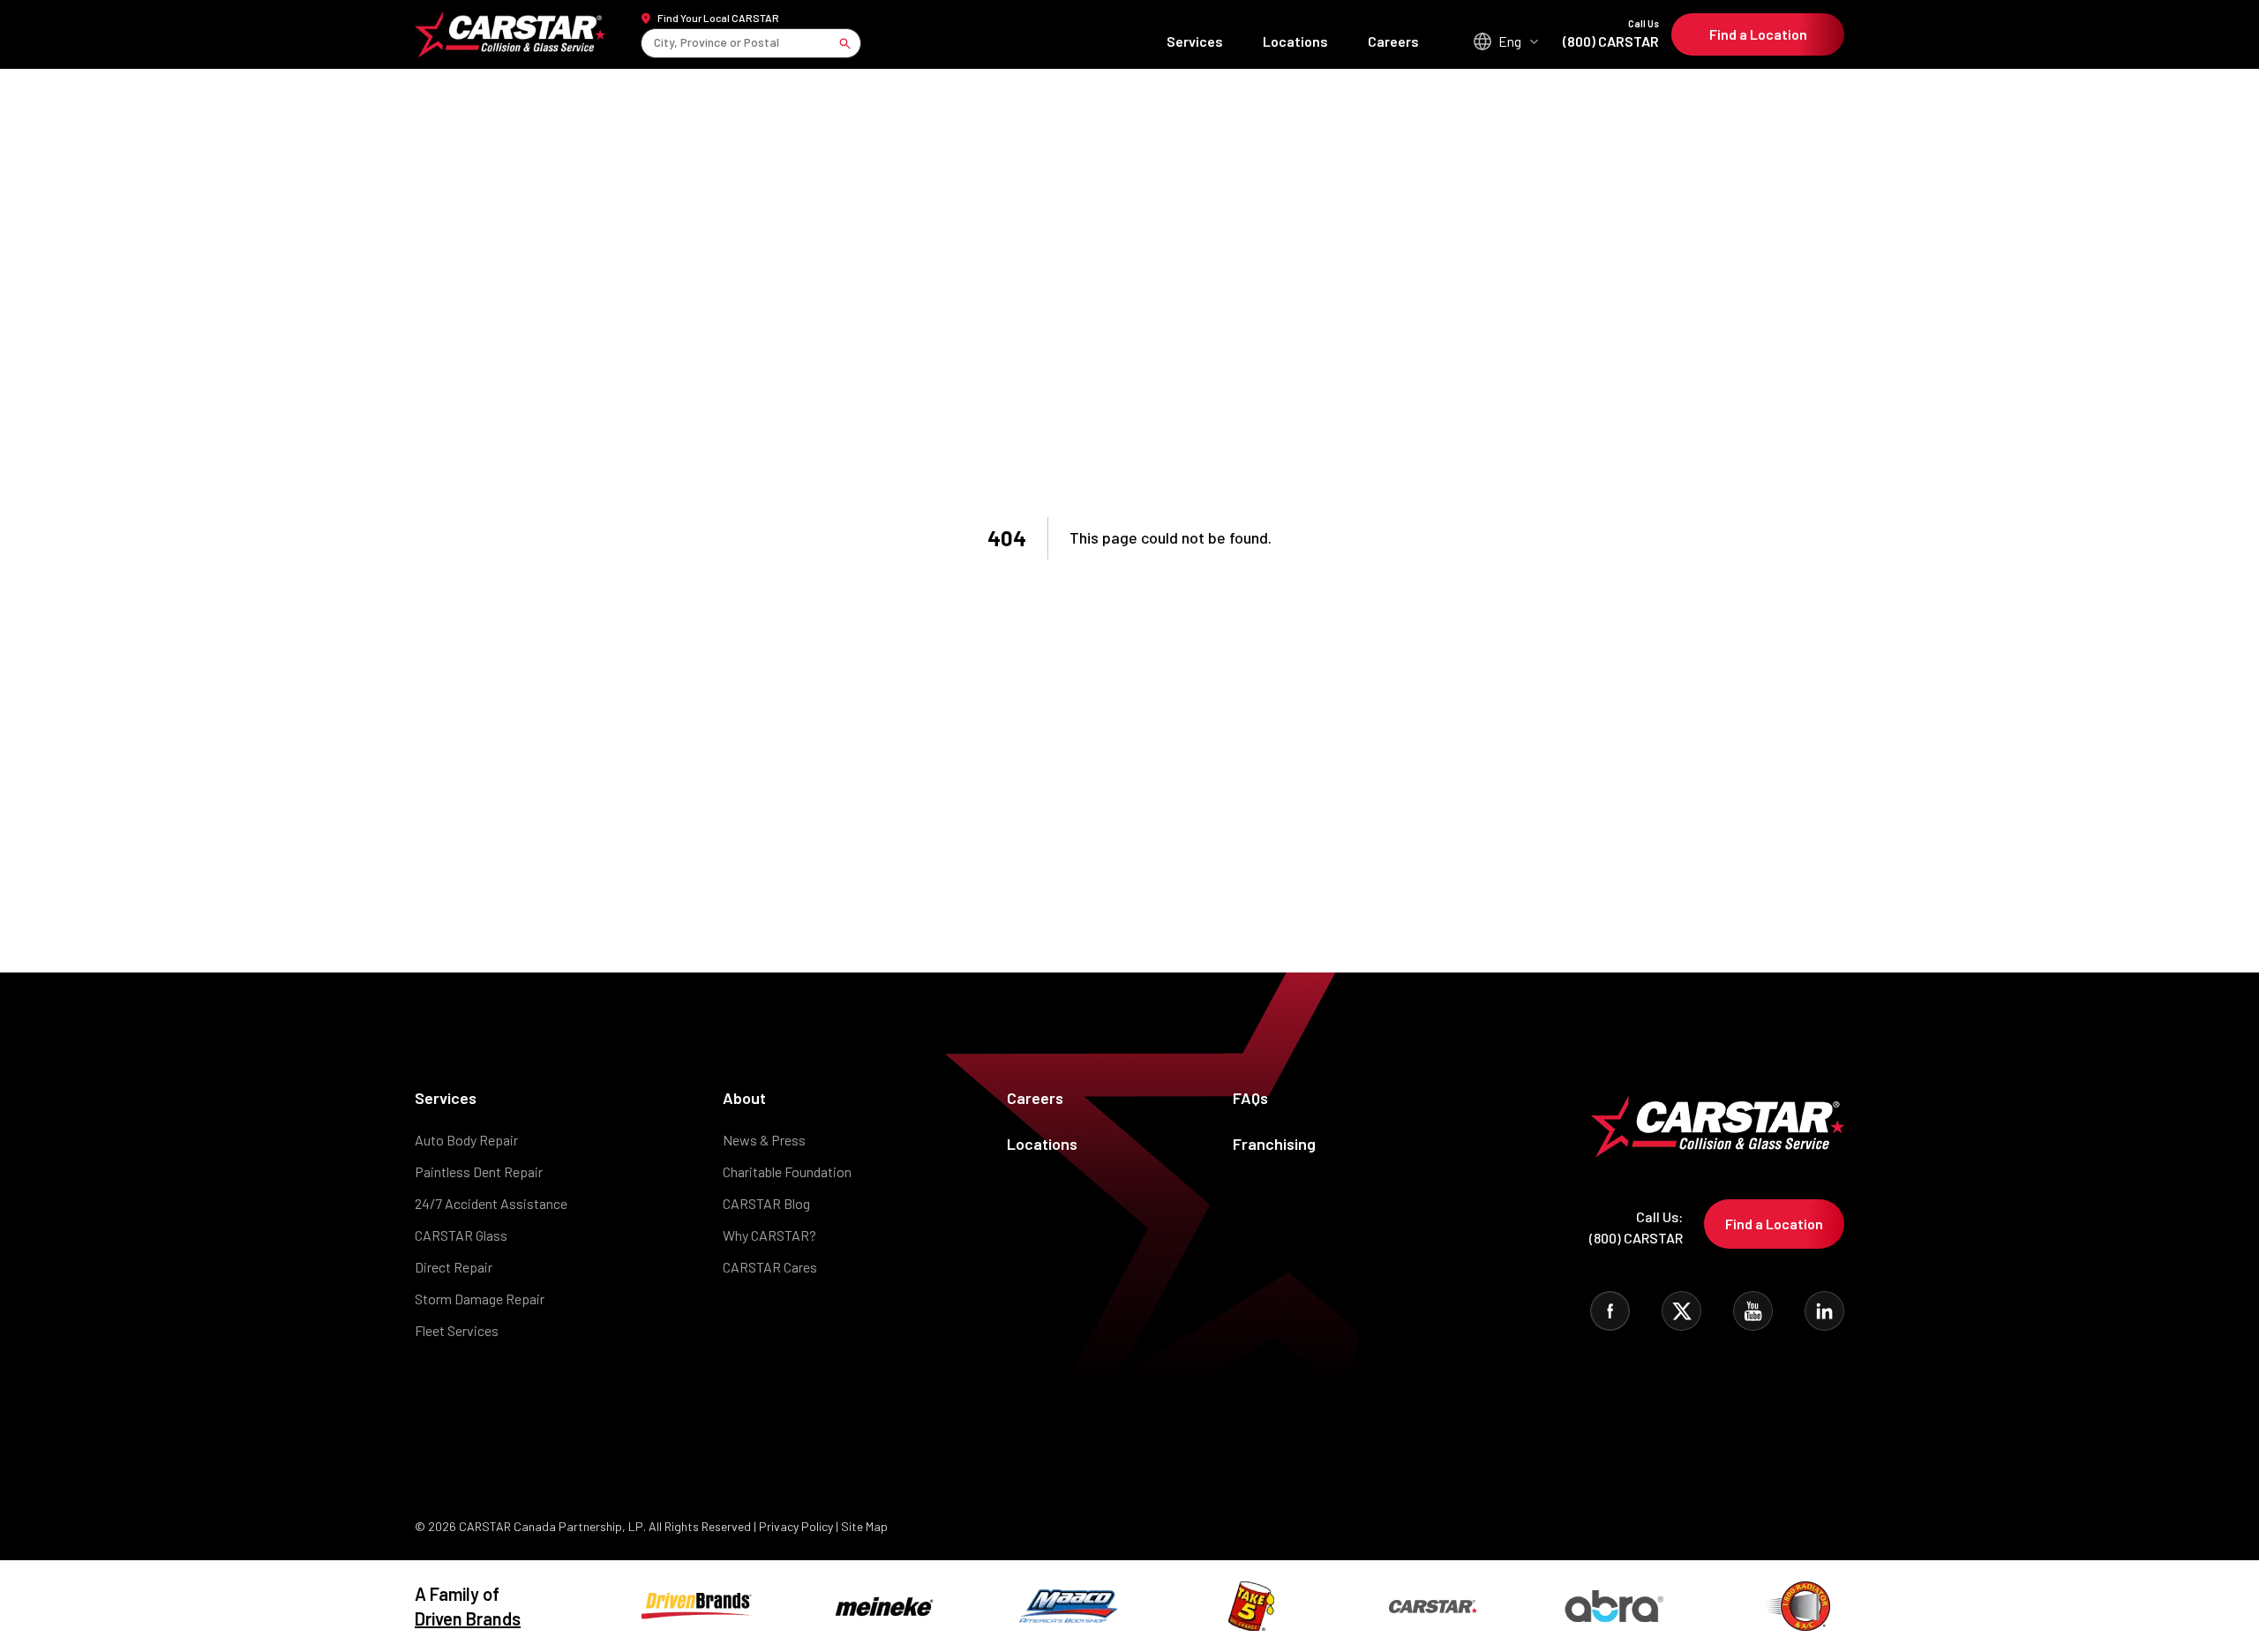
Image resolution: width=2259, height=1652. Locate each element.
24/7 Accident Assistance (491, 1203)
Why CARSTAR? (769, 1235)
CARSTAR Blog (766, 1203)
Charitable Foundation (787, 1171)
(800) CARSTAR (1611, 34)
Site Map (864, 1526)
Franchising (1274, 1144)
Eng (1510, 41)
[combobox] (655, 43)
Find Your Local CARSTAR (718, 18)
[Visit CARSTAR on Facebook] (1610, 1311)
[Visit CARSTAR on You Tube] (1753, 1311)
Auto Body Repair (466, 1140)
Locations (1295, 41)
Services (1195, 41)
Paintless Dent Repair (479, 1171)
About (744, 1098)
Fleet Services (457, 1330)
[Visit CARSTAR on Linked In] (1824, 1311)
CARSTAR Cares (770, 1267)
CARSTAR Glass (461, 1235)
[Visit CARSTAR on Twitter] (1681, 1311)
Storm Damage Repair (480, 1299)
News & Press (764, 1140)
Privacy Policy (796, 1526)
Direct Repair (454, 1267)
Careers (1393, 41)
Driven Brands (468, 1618)
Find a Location (1758, 34)
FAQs (1250, 1098)
